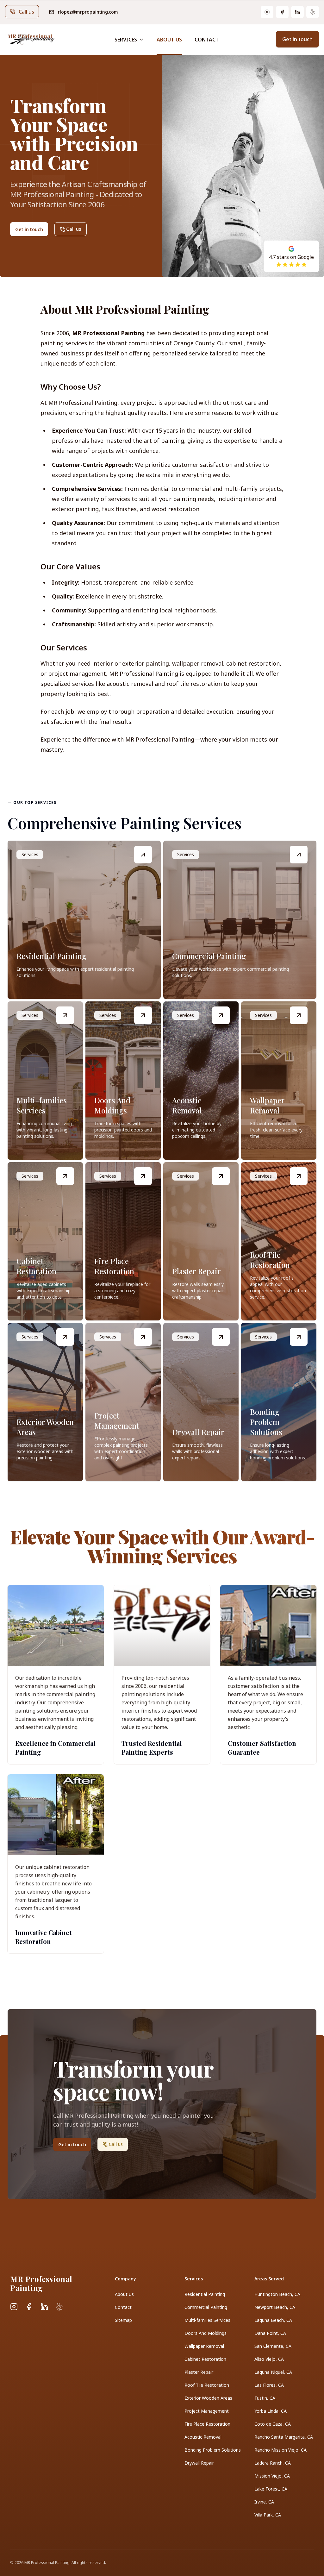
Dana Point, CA (270, 2333)
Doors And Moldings (206, 2333)
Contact (207, 40)
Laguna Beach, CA (273, 2320)
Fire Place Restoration (207, 2424)
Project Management (207, 2411)
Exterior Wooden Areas (208, 2398)
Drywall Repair (199, 2463)
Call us (26, 12)
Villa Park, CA (268, 2515)
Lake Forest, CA (271, 2489)
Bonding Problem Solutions (213, 2450)
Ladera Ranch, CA (273, 2463)
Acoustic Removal (203, 2437)
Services (126, 40)
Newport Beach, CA (275, 2307)
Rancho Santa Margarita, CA (284, 2437)
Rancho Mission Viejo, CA (280, 2450)
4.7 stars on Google (291, 257)
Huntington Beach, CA (277, 2294)
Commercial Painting (206, 2307)
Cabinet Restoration (205, 2359)
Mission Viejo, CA (272, 2476)
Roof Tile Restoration (207, 2385)
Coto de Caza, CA (273, 2424)
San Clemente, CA (273, 2346)
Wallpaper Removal (204, 2346)
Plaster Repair (199, 2372)
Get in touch (297, 39)
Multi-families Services (207, 2320)
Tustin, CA (265, 2398)
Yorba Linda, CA (271, 2411)
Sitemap (123, 2320)
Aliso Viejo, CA (269, 2359)
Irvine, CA (264, 2502)
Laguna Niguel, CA (273, 2372)
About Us (169, 40)
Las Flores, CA (269, 2385)
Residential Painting (205, 2294)
